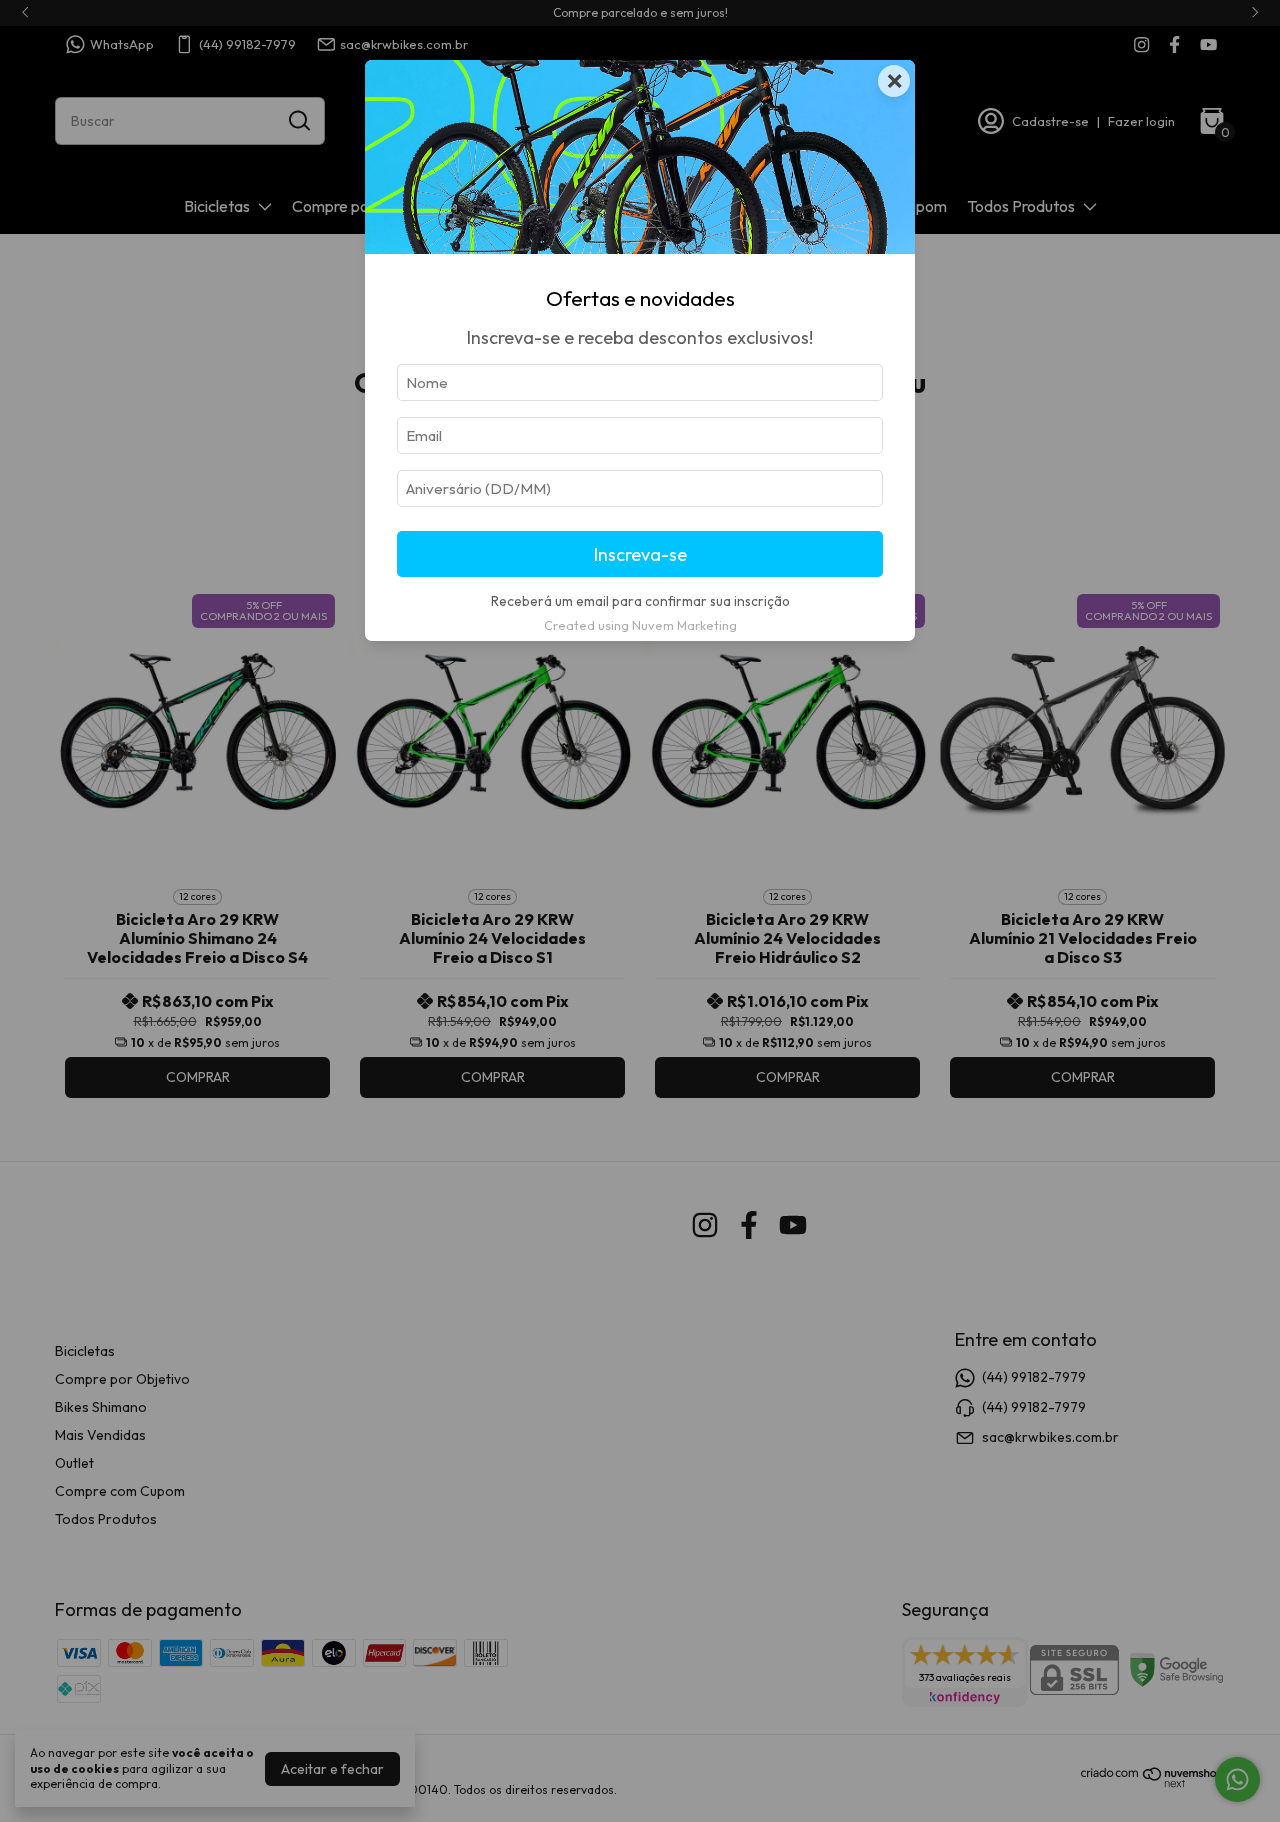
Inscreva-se (640, 554)
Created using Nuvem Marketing (640, 625)
